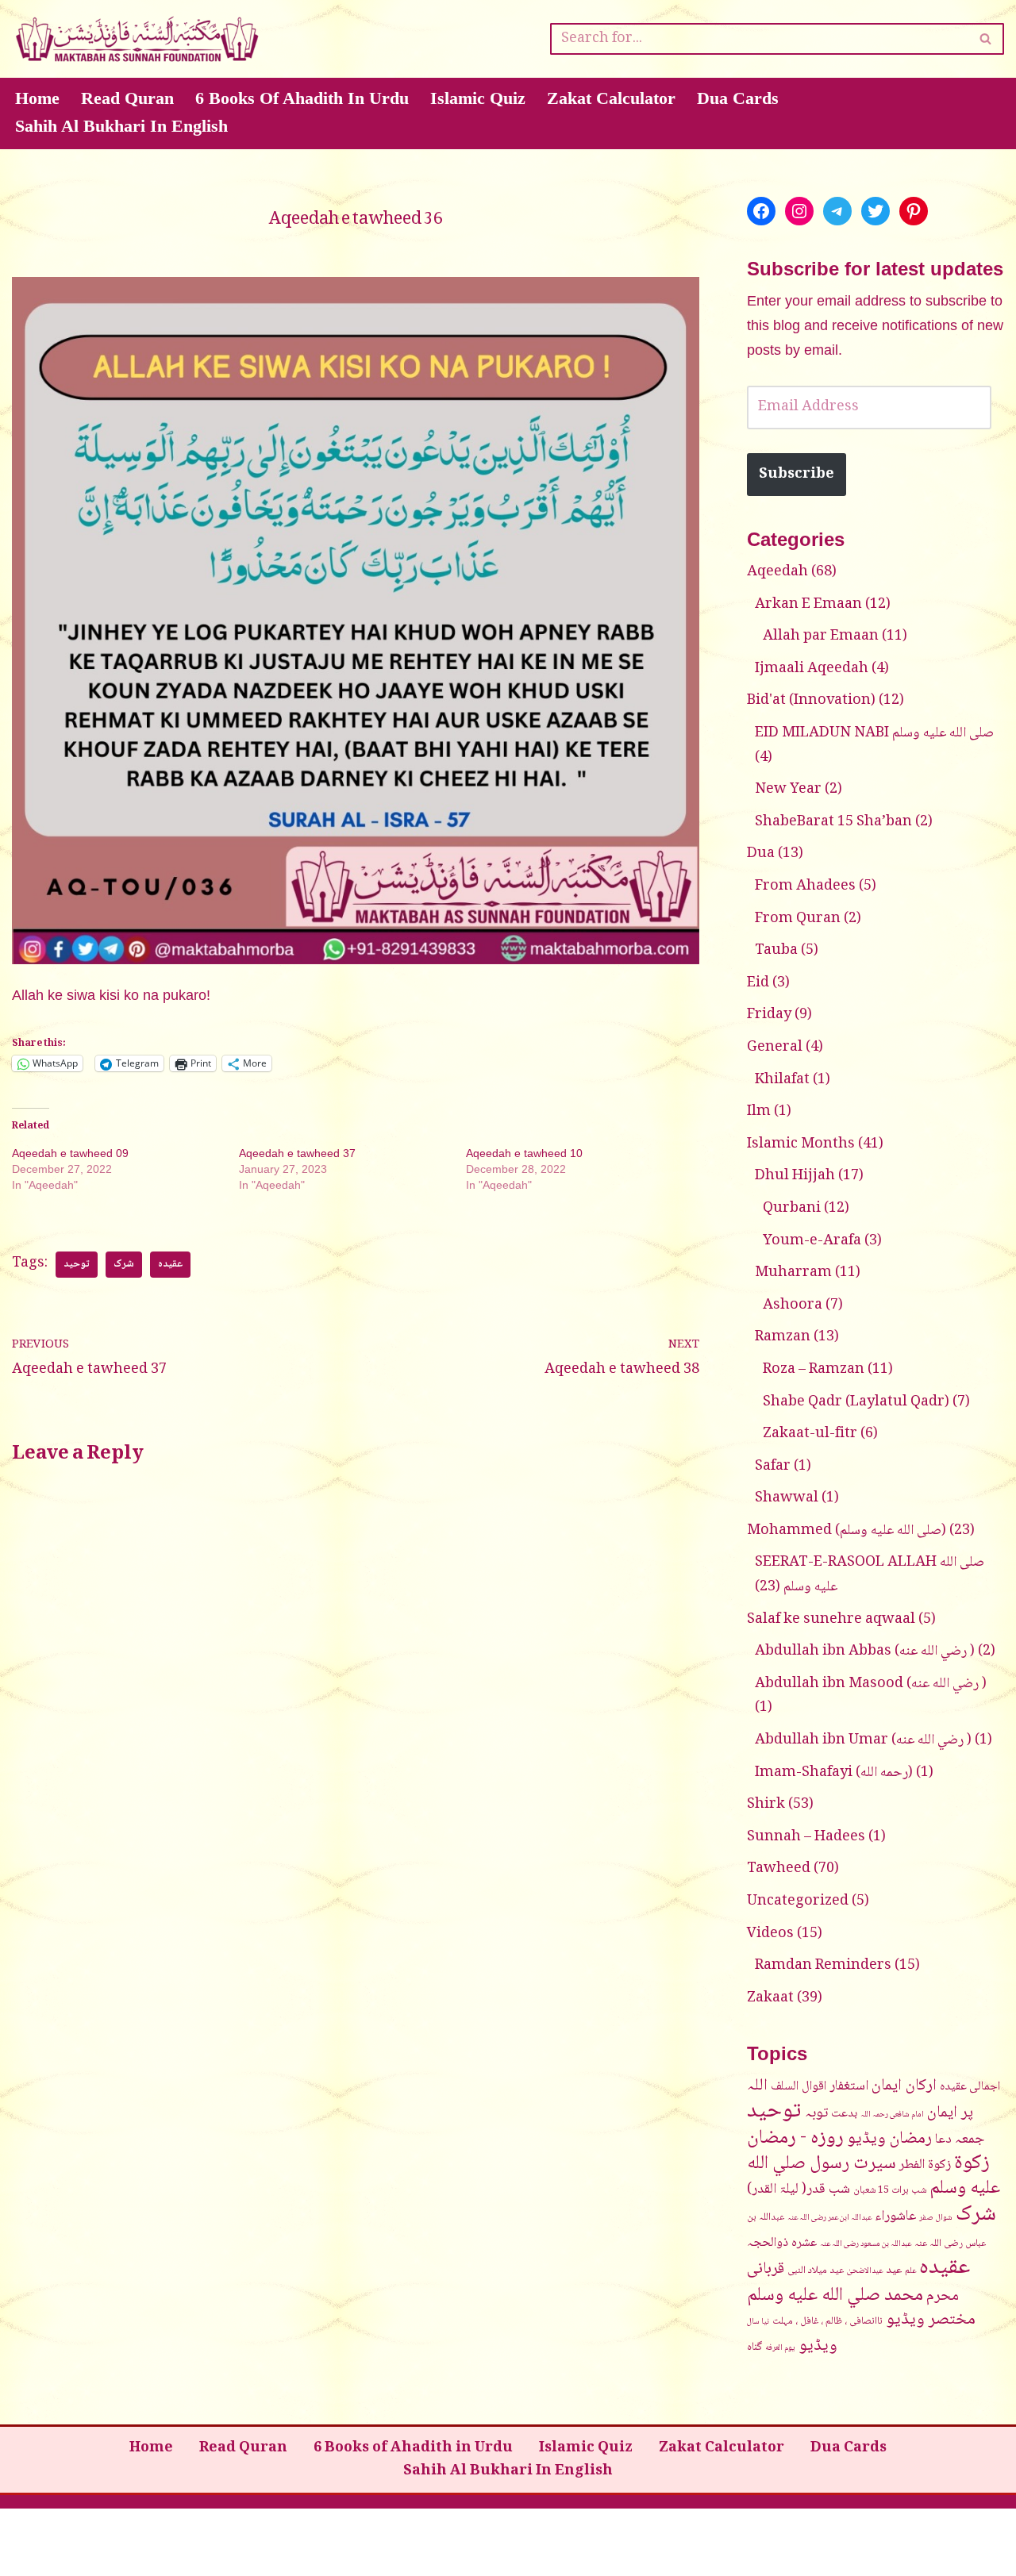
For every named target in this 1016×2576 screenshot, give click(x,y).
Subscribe (797, 475)
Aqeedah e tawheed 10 (524, 1153)
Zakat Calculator (611, 98)
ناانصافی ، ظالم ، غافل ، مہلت (827, 2321)
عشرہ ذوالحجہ (782, 2243)
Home (37, 98)
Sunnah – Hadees (806, 1837)
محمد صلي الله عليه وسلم (835, 2296)
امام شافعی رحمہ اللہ (892, 2115)
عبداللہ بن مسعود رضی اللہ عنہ (866, 2244)
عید (894, 2270)
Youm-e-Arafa (812, 1241)
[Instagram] (799, 211)
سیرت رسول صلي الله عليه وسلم (874, 2177)
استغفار (849, 2086)
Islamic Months (801, 1144)
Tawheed (779, 1869)
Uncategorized (798, 1901)
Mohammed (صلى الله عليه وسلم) (847, 1531)
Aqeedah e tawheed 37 (297, 1153)
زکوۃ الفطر (925, 2165)
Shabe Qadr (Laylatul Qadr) (856, 1402)
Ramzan (783, 1337)
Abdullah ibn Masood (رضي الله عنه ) (871, 1684)
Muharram (793, 1273)
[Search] (986, 39)
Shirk (766, 1805)
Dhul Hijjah (795, 1176)
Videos (770, 1934)
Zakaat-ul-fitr (810, 1434)
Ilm (759, 1112)
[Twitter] (876, 211)
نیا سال (758, 2322)
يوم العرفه (780, 2348)
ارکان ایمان (904, 2086)
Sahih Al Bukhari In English (121, 126)
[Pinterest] (914, 211)
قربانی (766, 2269)
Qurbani (792, 1209)
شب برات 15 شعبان (890, 2190)
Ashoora (793, 1305)
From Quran (798, 919)
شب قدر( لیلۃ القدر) (799, 2190)
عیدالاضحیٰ (865, 2271)
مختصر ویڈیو (931, 2320)
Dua (761, 854)
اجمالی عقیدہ (970, 2087)
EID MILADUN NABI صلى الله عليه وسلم (874, 733)
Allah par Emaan (821, 636)
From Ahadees (805, 886)
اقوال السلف (799, 2086)
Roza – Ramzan (814, 1370)
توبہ (816, 2113)
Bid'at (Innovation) (811, 701)
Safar (773, 1467)
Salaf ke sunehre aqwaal (831, 1620)
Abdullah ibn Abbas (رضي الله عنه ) (865, 1651)
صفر (926, 2218)
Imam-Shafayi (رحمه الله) (834, 1773)
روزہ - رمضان (795, 2138)
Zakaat (770, 1998)
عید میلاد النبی (816, 2270)
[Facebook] (761, 211)
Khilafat (782, 1080)
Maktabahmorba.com (87, 2530)
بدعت (844, 2114)
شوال (944, 2218)
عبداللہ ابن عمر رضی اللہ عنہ (829, 2218)
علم (910, 2271)
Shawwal (787, 1498)
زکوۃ (972, 2164)
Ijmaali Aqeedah (812, 669)
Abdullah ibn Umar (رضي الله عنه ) (863, 1740)
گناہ (754, 2347)
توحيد (77, 1265)
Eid (758, 983)
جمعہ (970, 2139)
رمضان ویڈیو (889, 2139)
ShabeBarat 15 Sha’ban (833, 822)
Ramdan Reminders (823, 1966)
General (775, 1048)
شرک (124, 1265)
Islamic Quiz (478, 98)
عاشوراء (895, 2217)
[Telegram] (837, 211)
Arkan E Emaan (808, 605)
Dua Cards (738, 98)
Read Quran (127, 98)
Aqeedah (777, 572)
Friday (769, 1015)
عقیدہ (170, 1265)
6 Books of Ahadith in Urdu (302, 98)
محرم (943, 2296)
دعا (943, 2140)
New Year (788, 790)
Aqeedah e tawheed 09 (70, 1153)
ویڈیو (818, 2346)
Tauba (776, 951)
